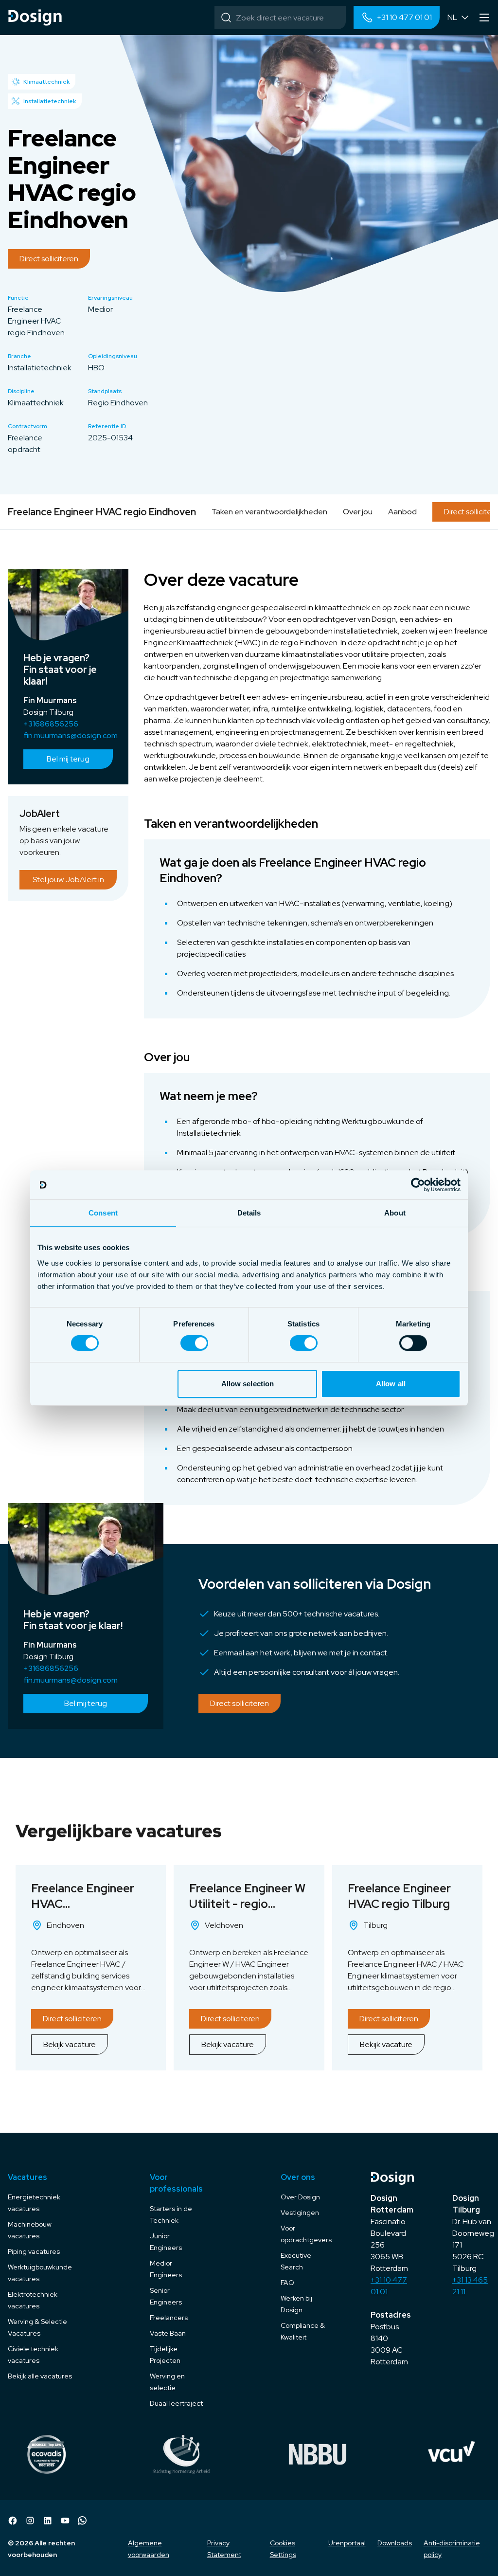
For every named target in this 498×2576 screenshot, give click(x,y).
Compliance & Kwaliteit (303, 2331)
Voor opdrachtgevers (306, 2234)
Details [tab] (249, 1213)
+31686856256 (51, 724)
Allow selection (248, 1384)
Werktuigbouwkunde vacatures (40, 2273)
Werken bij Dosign (296, 2304)
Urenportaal (347, 2543)
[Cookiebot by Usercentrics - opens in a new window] (418, 1185)
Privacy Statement (224, 2549)
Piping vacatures (34, 2251)
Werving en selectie (167, 2382)
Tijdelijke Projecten (165, 2355)
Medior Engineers (166, 2269)
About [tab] (395, 1213)
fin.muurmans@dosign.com (68, 735)
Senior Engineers (166, 2296)
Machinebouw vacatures (30, 2230)
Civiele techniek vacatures (33, 2355)
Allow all (391, 1384)
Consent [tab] (103, 1213)
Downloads (395, 2543)
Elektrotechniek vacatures (33, 2300)
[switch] (194, 1343)
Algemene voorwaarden (149, 2549)
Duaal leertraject (176, 2403)
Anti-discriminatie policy (452, 2549)
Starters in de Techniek (171, 2214)
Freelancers (169, 2318)
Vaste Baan (168, 2333)
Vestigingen (300, 2213)
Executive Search (296, 2261)
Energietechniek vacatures (34, 2203)
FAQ (287, 2283)
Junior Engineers (166, 2242)
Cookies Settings (283, 2549)
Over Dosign (300, 2197)
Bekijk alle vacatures (40, 2376)
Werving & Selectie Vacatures (37, 2327)
